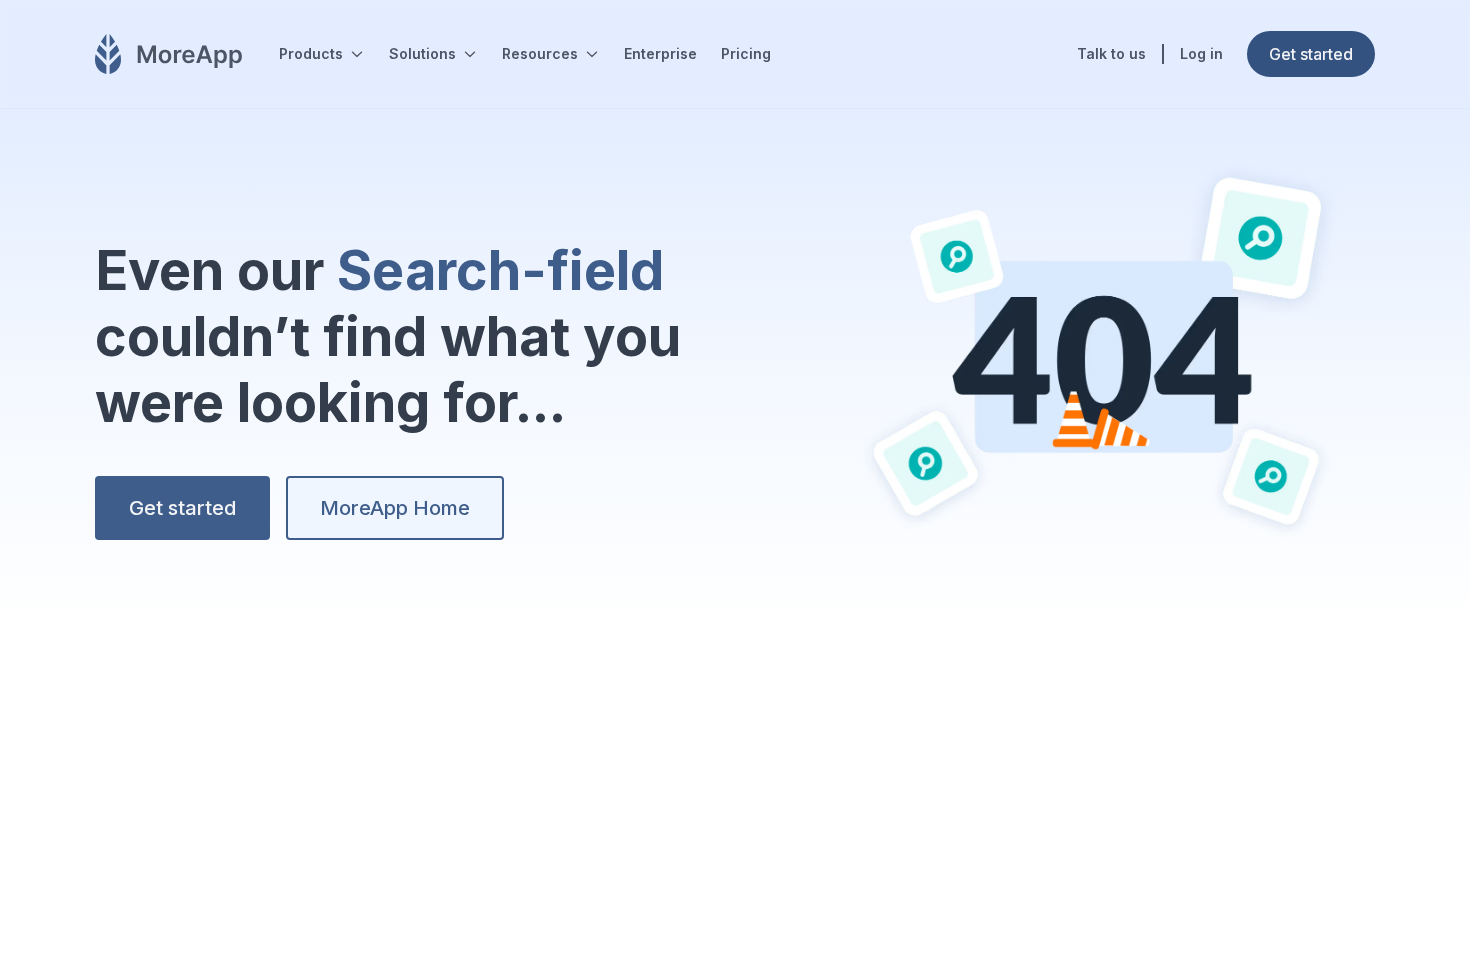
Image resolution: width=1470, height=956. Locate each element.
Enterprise (660, 53)
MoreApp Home (395, 508)
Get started (182, 508)
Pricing (746, 53)
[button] (322, 54)
